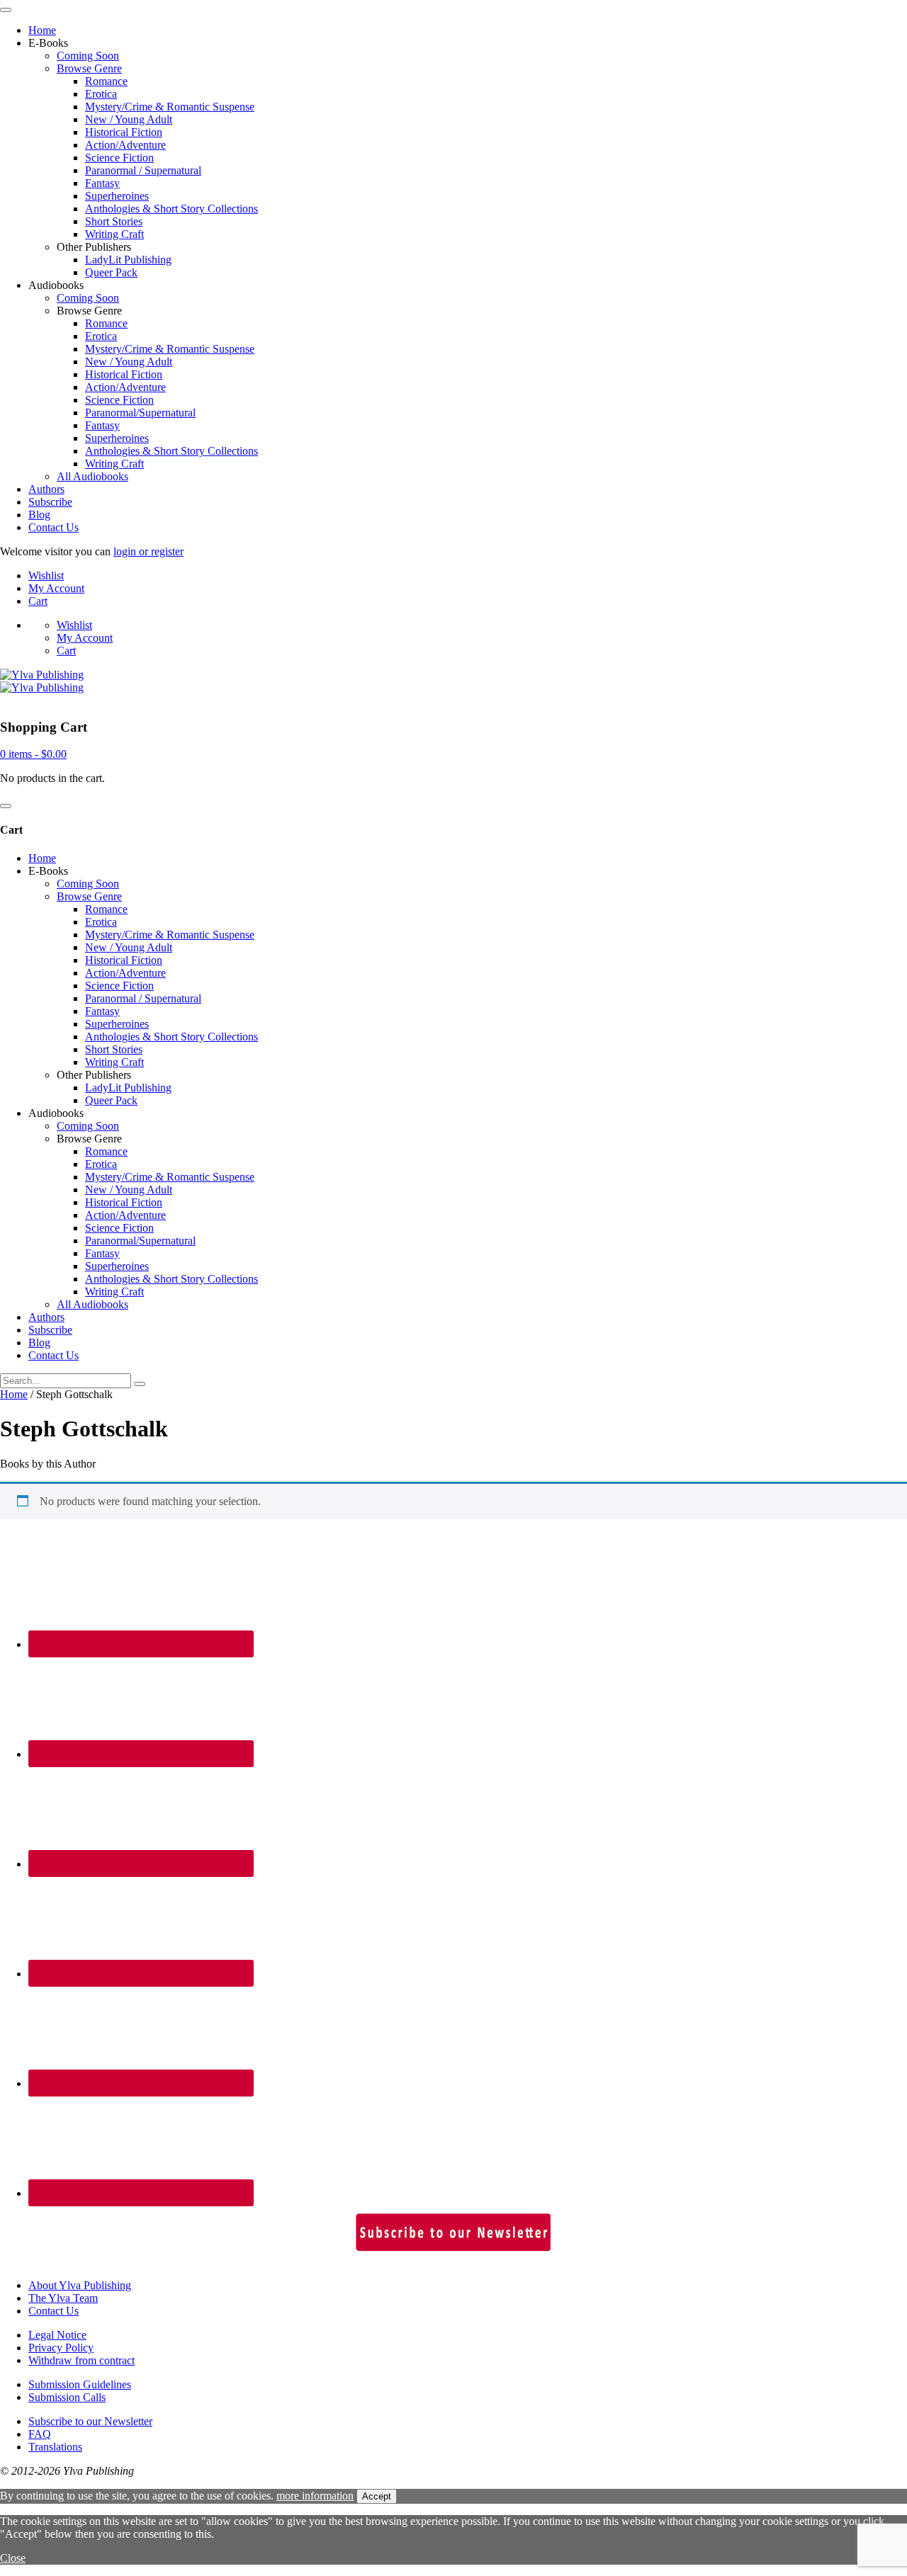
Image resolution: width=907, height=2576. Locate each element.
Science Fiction (119, 158)
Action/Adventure (125, 145)
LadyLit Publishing (128, 260)
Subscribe (50, 502)
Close (13, 2558)
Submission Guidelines (80, 2384)
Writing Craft (114, 234)
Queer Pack (111, 272)
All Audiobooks (92, 476)
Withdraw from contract (81, 2360)
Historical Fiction (124, 132)
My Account (56, 588)
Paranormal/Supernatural (140, 413)
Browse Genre (89, 68)
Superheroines (117, 196)
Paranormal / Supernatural (143, 170)
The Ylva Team (63, 2298)
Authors (46, 489)
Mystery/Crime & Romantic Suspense (170, 107)
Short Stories (114, 221)
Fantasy (102, 183)
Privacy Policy (61, 2348)
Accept (377, 2496)
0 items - (33, 754)
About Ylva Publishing (80, 2285)
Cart (38, 601)
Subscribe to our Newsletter (90, 2421)
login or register (148, 551)
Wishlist (46, 575)
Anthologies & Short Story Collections (171, 209)
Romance (106, 81)
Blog (39, 515)
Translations (55, 2447)
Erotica (101, 94)
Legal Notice (57, 2335)
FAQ (40, 2434)
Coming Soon (88, 56)
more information (315, 2496)
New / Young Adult (129, 119)
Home (42, 30)
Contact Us (53, 527)
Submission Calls (67, 2397)
